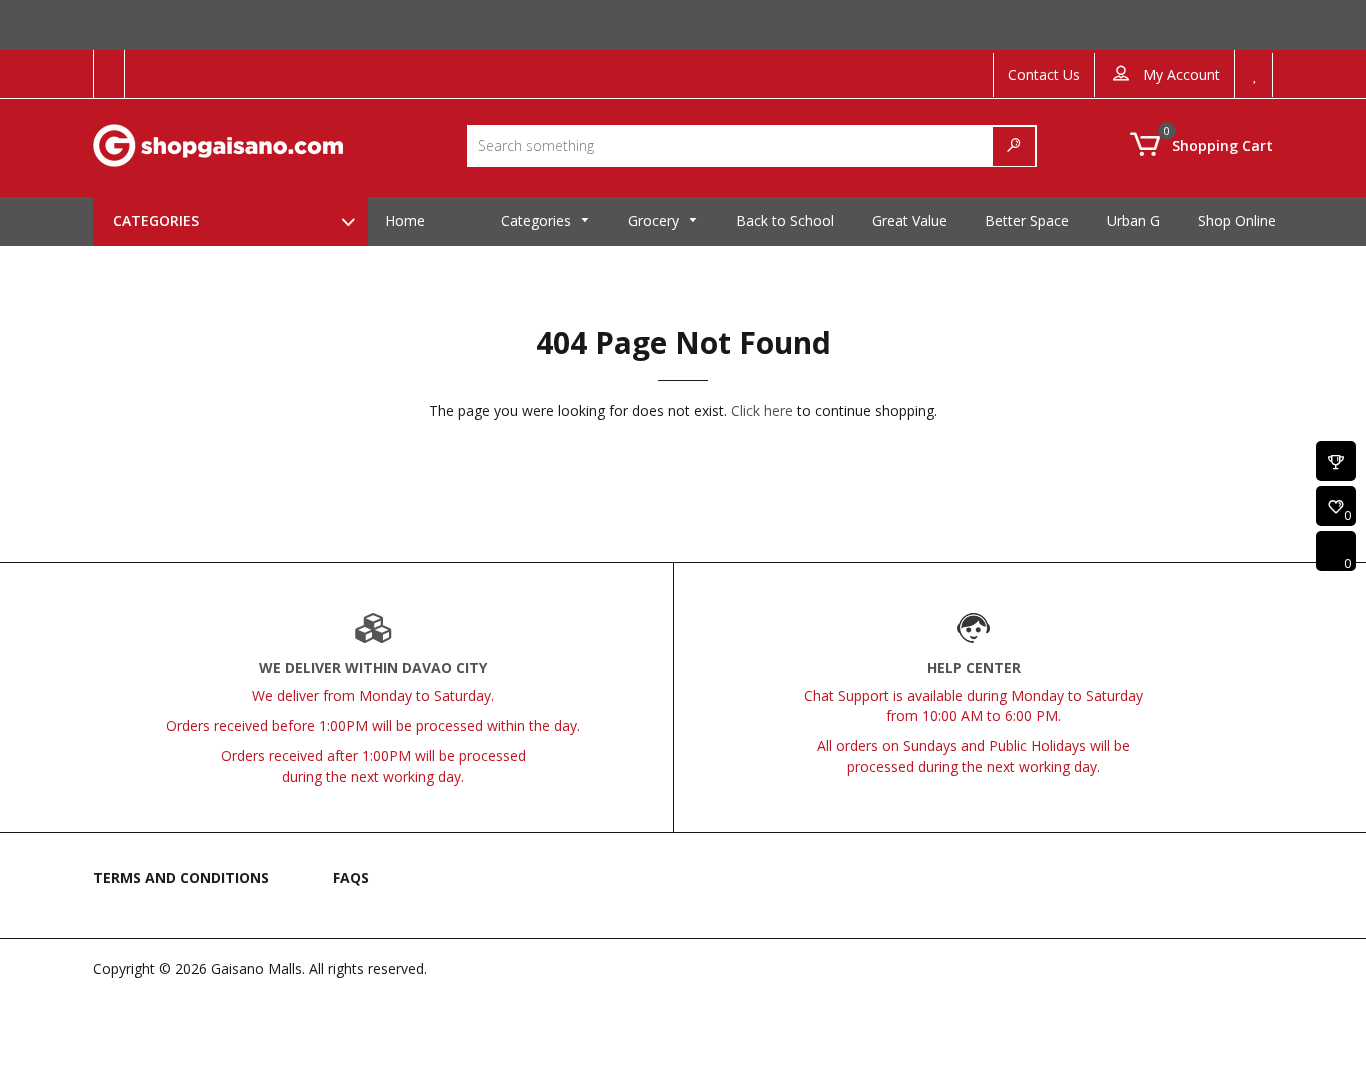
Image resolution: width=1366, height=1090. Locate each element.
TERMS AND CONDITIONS (181, 877)
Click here (762, 410)
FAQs (351, 877)
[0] (1336, 508)
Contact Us (1044, 74)
